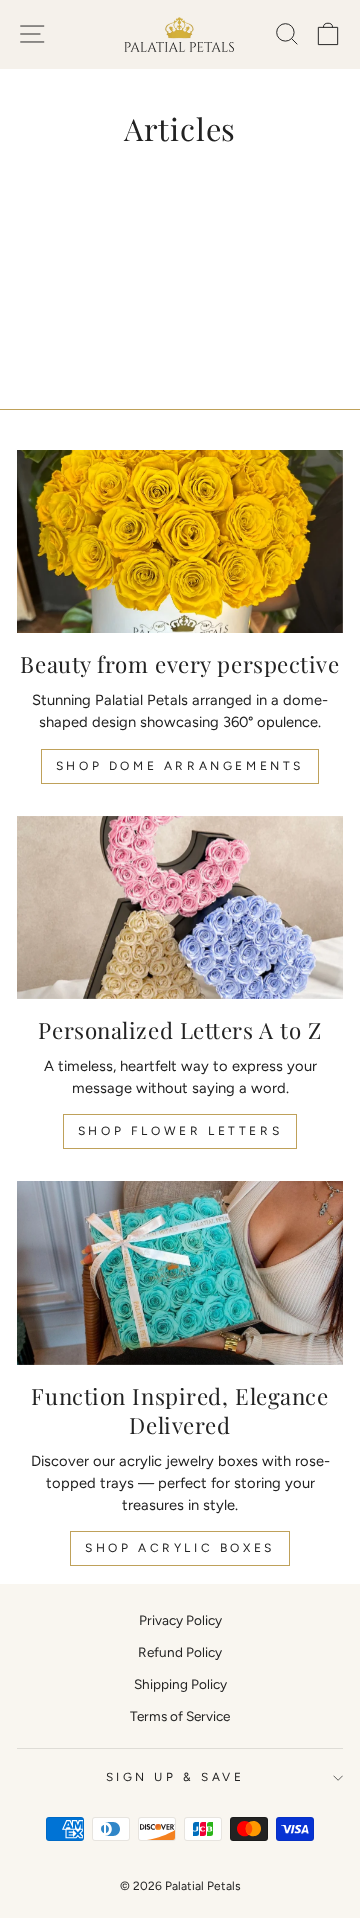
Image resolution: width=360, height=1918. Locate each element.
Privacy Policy (180, 1620)
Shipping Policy (180, 1684)
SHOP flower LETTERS (180, 1131)
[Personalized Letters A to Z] (180, 907)
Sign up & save (175, 1777)
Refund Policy (180, 1652)
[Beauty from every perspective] (180, 541)
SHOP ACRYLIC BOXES (180, 1548)
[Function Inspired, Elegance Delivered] (180, 1272)
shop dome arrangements (180, 766)
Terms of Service (180, 1716)
